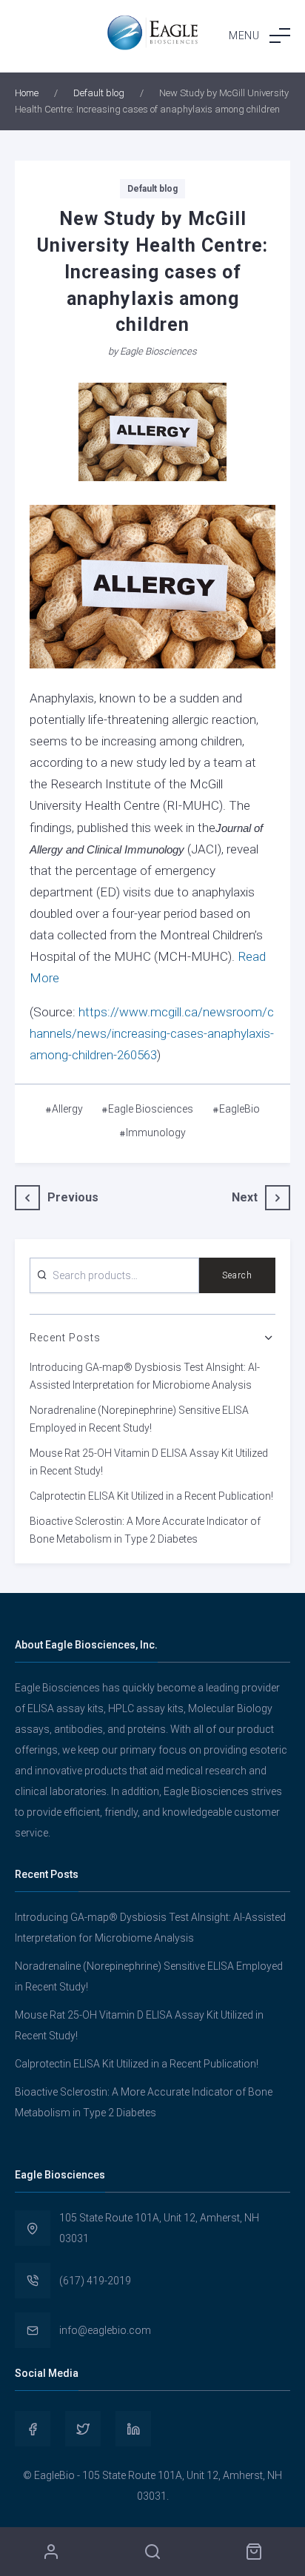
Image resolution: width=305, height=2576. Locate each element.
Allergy (67, 1109)
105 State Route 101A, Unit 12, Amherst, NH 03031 (159, 2228)
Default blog (99, 93)
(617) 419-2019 (95, 2281)
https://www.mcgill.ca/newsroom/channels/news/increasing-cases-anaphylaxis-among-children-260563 (152, 1033)
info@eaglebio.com (105, 2330)
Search (237, 1275)
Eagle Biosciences (158, 351)
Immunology (156, 1133)
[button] (259, 36)
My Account (51, 2552)
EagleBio (239, 1109)
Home (27, 93)
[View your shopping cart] (254, 2552)
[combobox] (114, 1275)
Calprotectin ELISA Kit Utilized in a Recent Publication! (151, 1496)
